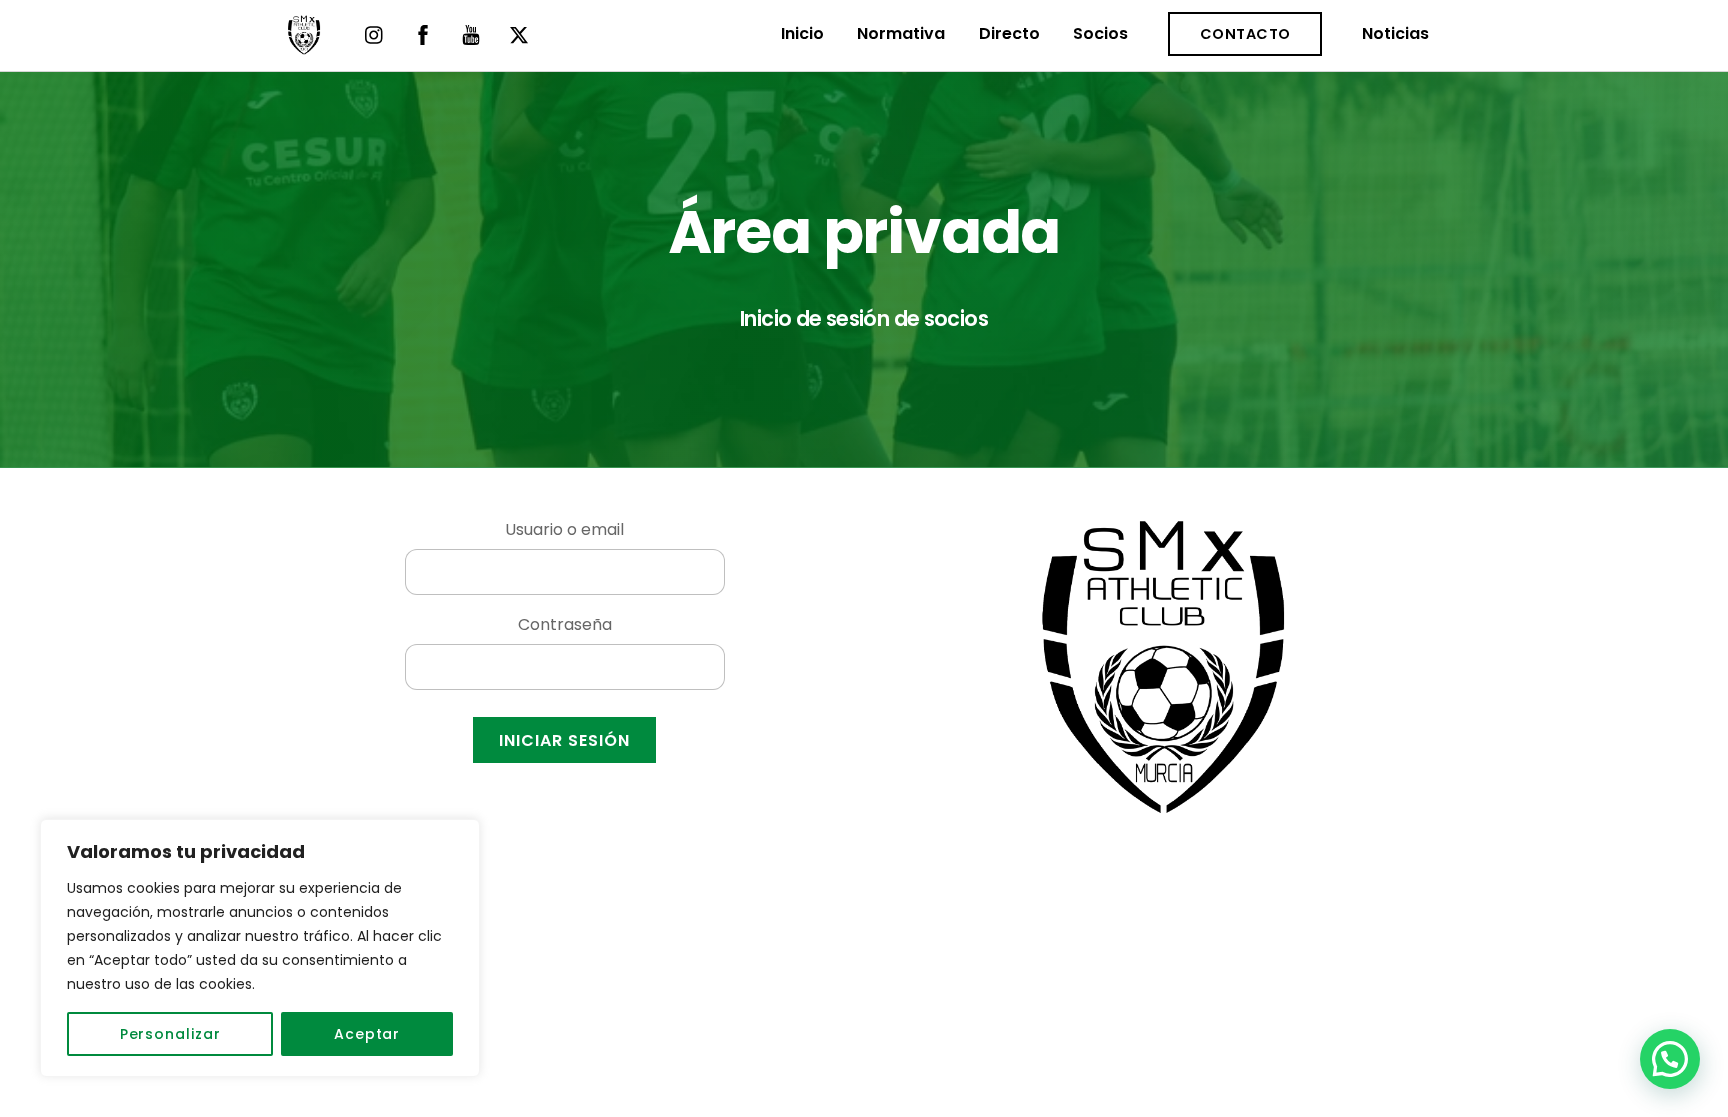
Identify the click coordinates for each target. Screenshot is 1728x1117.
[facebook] (423, 33)
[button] (1670, 1059)
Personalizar (170, 1034)
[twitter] (519, 33)
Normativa (901, 33)
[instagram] (375, 33)
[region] (260, 948)
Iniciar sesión (565, 740)
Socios (1100, 33)
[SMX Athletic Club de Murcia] (304, 45)
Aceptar (367, 1034)
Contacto (1245, 34)
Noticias (1395, 33)
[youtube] (471, 33)
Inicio (802, 33)
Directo (1009, 33)
